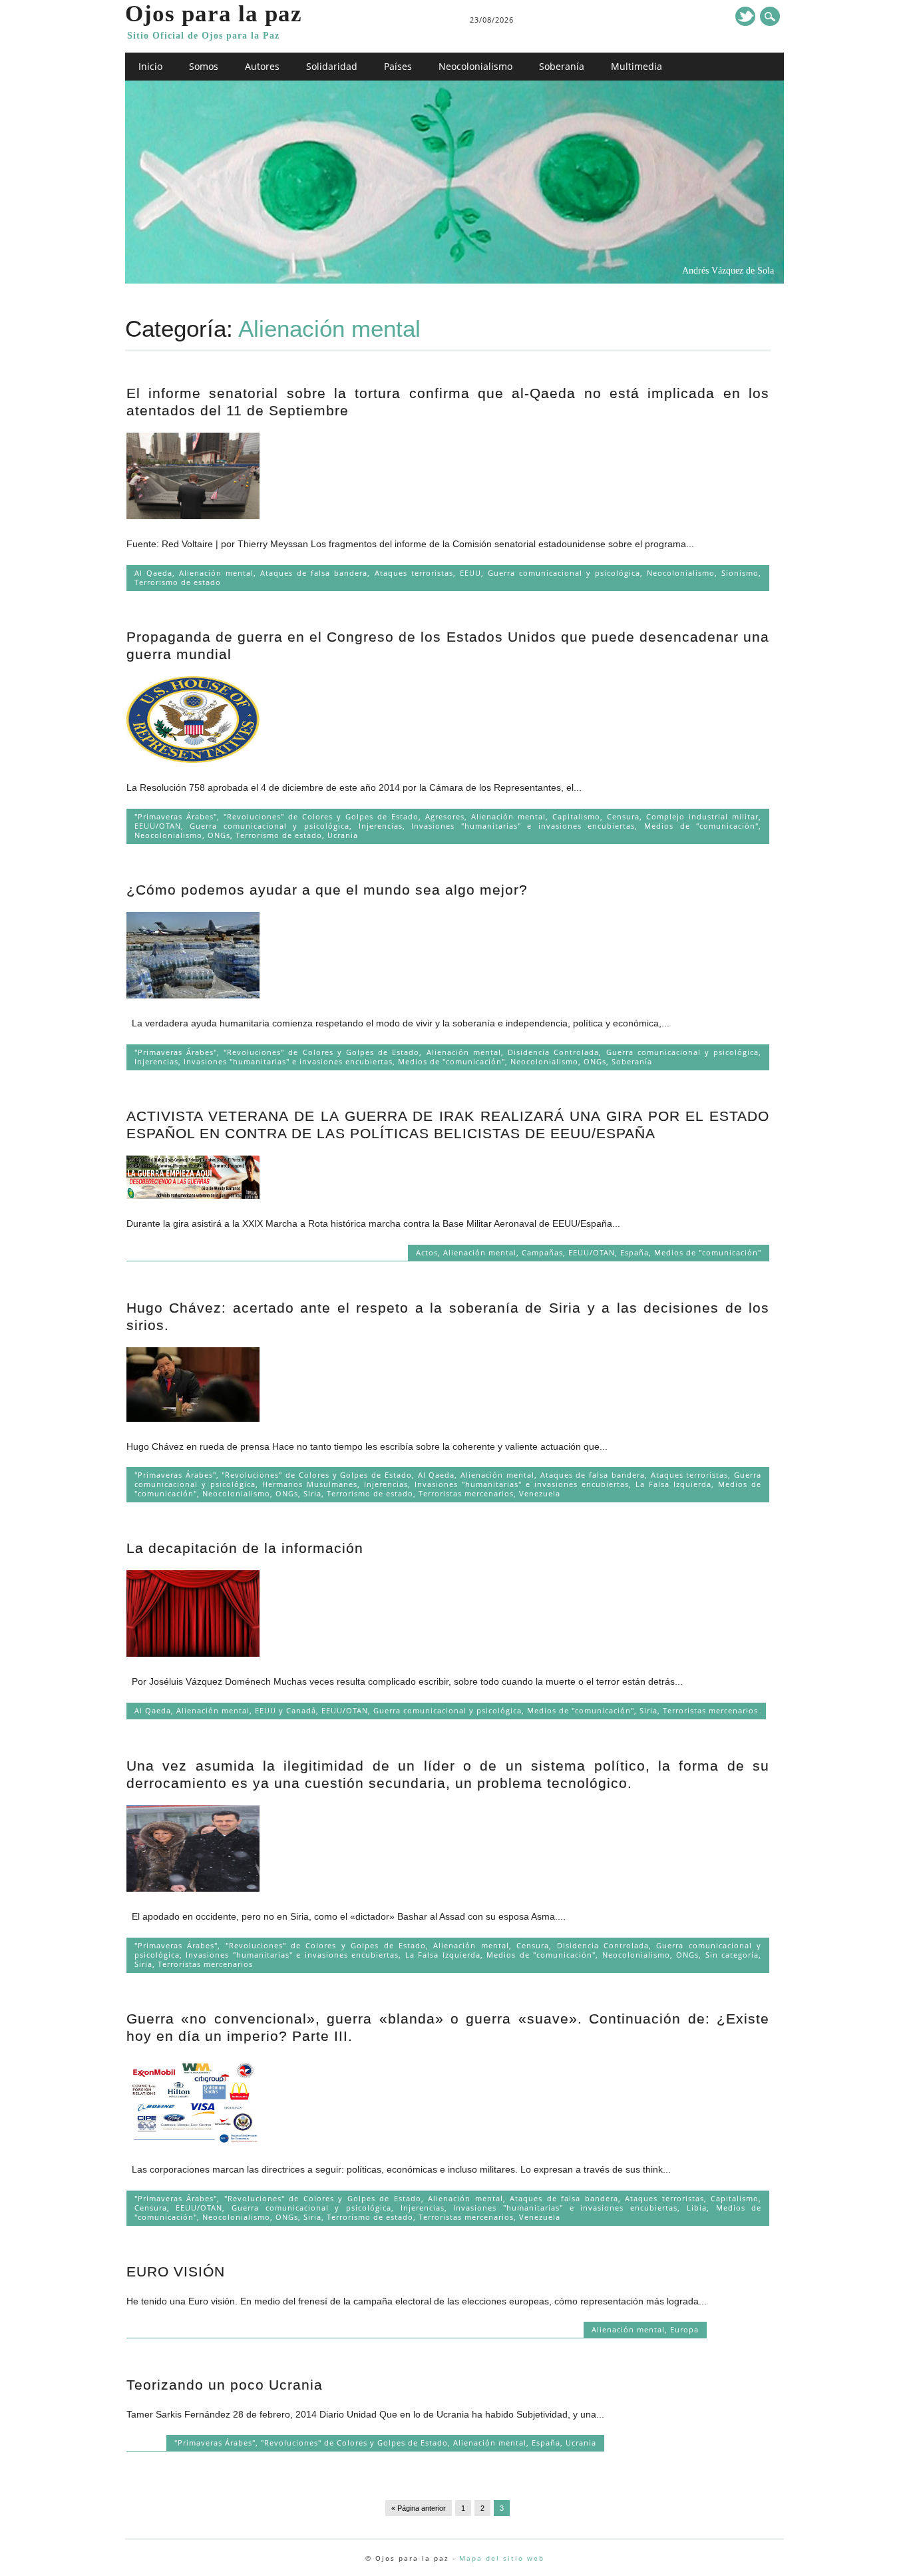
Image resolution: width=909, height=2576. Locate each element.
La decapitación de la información (245, 1548)
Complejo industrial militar (702, 816)
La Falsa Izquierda (673, 1484)
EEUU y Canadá (285, 1710)
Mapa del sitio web (502, 2558)
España (635, 1252)
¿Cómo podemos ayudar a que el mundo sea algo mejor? (327, 890)
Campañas (542, 1252)
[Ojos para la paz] (454, 280)
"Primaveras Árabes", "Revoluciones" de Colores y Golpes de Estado (276, 816)
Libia (697, 2208)
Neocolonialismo (475, 66)
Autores (262, 66)
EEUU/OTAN (158, 826)
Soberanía (562, 66)
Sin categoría (732, 1955)
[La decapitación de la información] (193, 1653)
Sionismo (740, 573)
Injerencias (381, 826)
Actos (427, 1252)
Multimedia (636, 66)
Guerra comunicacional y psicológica (564, 573)
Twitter (745, 16)
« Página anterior (419, 2508)
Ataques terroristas (414, 573)
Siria (312, 1493)
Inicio (150, 66)
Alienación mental (216, 573)
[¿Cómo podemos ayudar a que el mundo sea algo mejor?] (193, 995)
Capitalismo (576, 816)
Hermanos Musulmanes (310, 1484)
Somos (204, 66)
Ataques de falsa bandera (314, 573)
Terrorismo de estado (178, 582)
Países (398, 66)
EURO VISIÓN (176, 2271)
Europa (684, 2329)
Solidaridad (332, 66)
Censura (623, 816)
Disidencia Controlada (553, 1052)
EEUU (470, 573)
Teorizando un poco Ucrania (225, 2385)
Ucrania (343, 835)
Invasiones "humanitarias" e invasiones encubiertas (523, 826)
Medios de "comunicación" (701, 826)
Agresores (445, 816)
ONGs (219, 835)
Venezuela (540, 1493)
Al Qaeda (153, 573)
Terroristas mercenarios (466, 1493)
